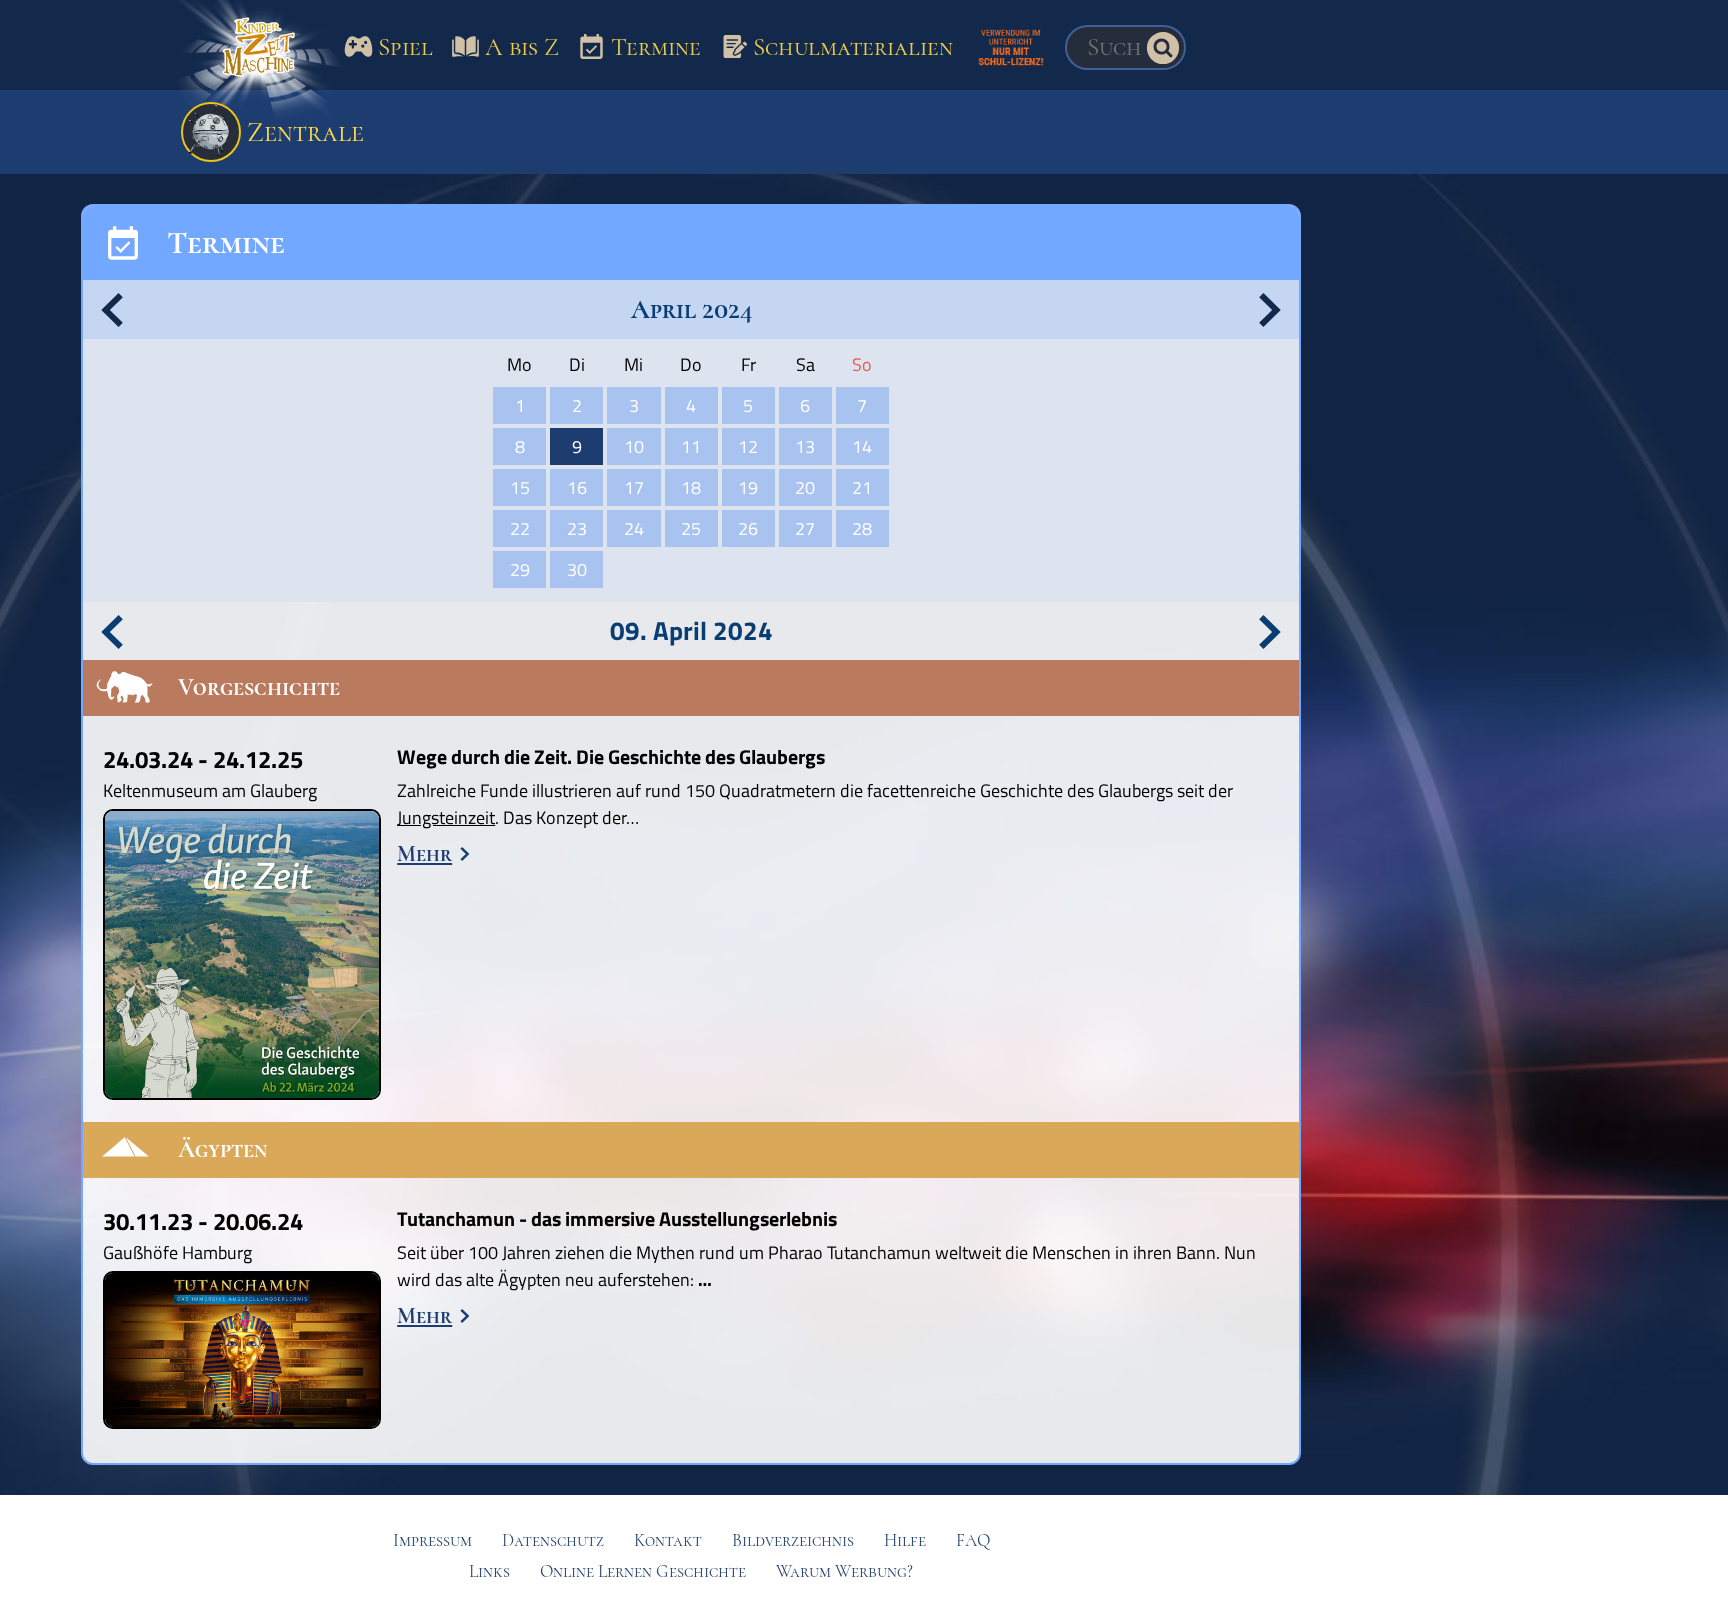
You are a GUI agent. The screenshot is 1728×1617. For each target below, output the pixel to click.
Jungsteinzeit (446, 817)
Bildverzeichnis (793, 1540)
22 (520, 528)
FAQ (973, 1540)
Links (489, 1571)
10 (634, 446)
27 (805, 528)
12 (748, 446)
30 (577, 569)
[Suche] (1163, 48)
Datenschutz (553, 1540)
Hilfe (905, 1540)
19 (748, 487)
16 (577, 487)
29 (520, 569)
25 (691, 528)
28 (862, 528)
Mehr (424, 854)
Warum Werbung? (844, 1571)
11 (691, 446)
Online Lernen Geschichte (643, 1571)
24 (634, 528)
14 (862, 446)
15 (520, 487)
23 (577, 528)
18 (691, 487)
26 (748, 528)
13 (805, 446)
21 (862, 487)
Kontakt (668, 1540)
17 (634, 487)
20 (805, 487)
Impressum (432, 1540)
